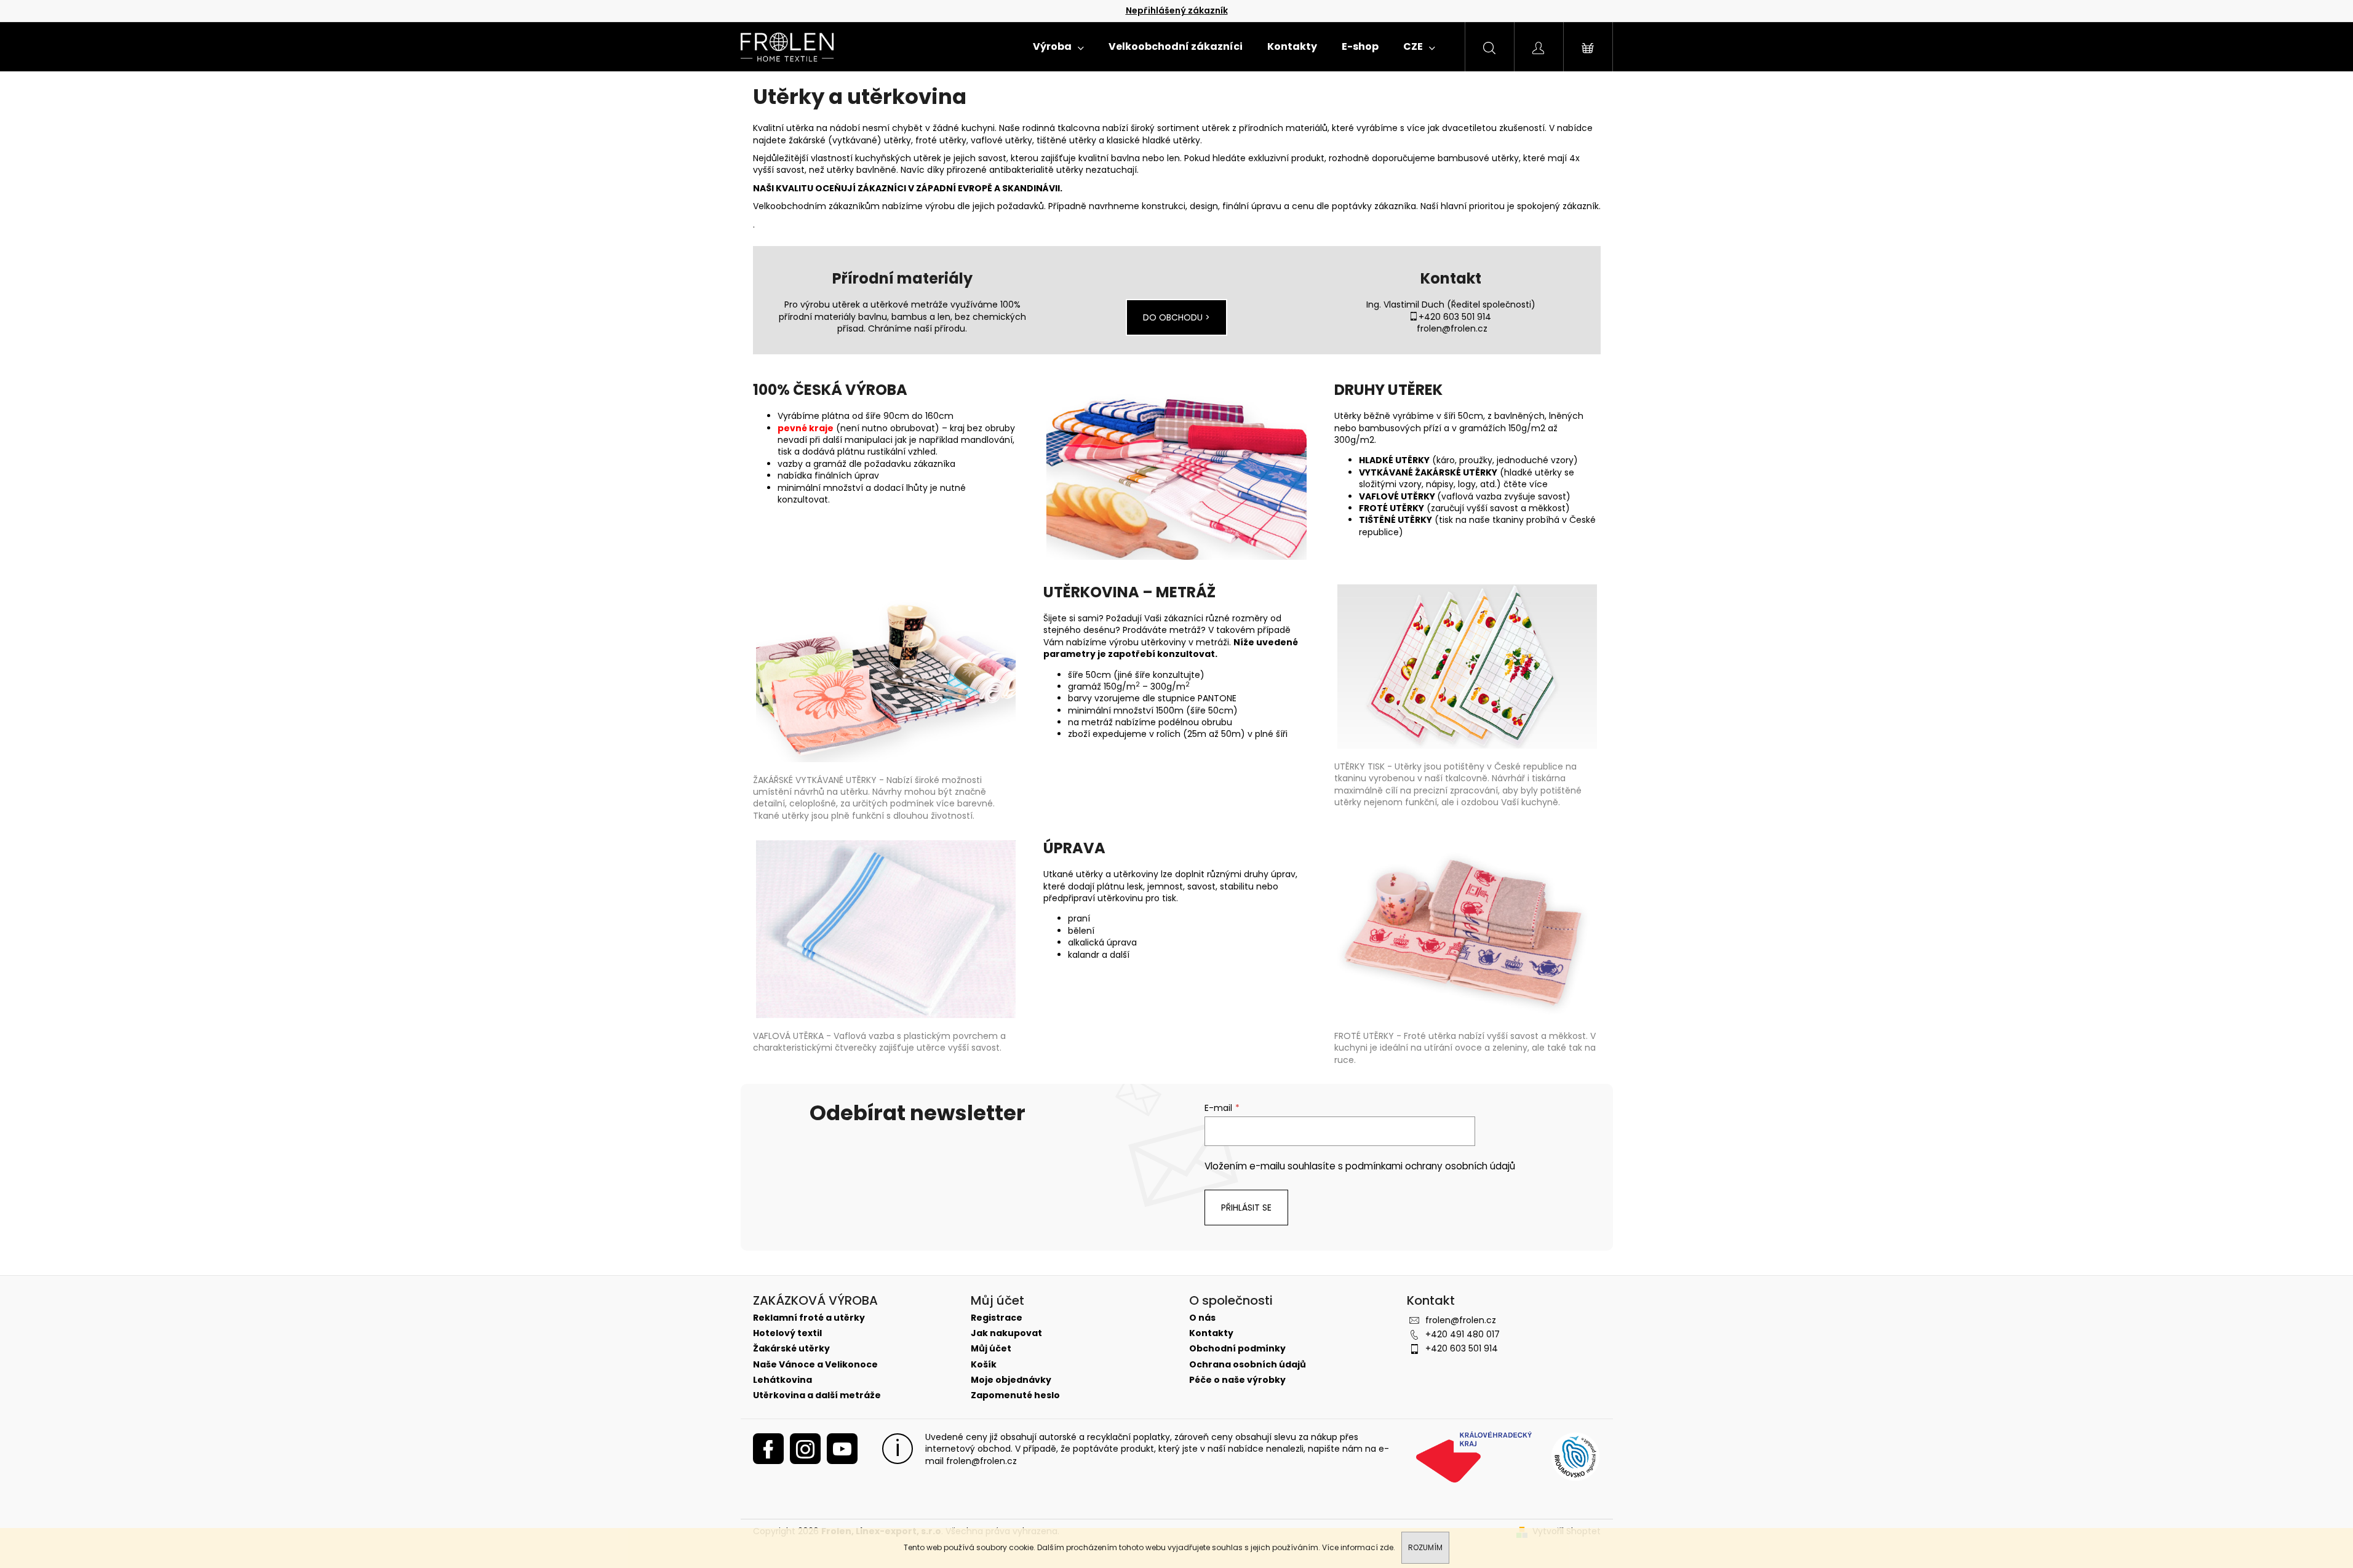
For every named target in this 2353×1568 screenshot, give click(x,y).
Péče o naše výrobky (1237, 1380)
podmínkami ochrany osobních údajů (1430, 1166)
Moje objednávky (1011, 1380)
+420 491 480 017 (1463, 1334)
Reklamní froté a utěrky (809, 1318)
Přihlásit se (1246, 1208)
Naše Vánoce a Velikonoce (815, 1365)
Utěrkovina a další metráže (817, 1395)
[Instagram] (805, 1449)
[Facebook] (768, 1449)
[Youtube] (842, 1449)
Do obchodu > (1176, 317)
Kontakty (1211, 1333)
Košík (984, 1365)
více (1539, 484)
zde (1387, 1547)
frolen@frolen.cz (1452, 328)
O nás (1202, 1318)
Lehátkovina (782, 1380)
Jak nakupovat (1006, 1333)
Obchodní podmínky (1237, 1349)
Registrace (997, 1318)
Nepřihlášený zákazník (1177, 10)
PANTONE (1217, 698)
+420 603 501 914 (1455, 317)
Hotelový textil (787, 1333)
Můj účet (991, 1349)
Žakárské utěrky (791, 1349)
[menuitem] (1058, 47)
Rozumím (1425, 1547)
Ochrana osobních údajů (1248, 1365)
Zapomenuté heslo (1015, 1395)
